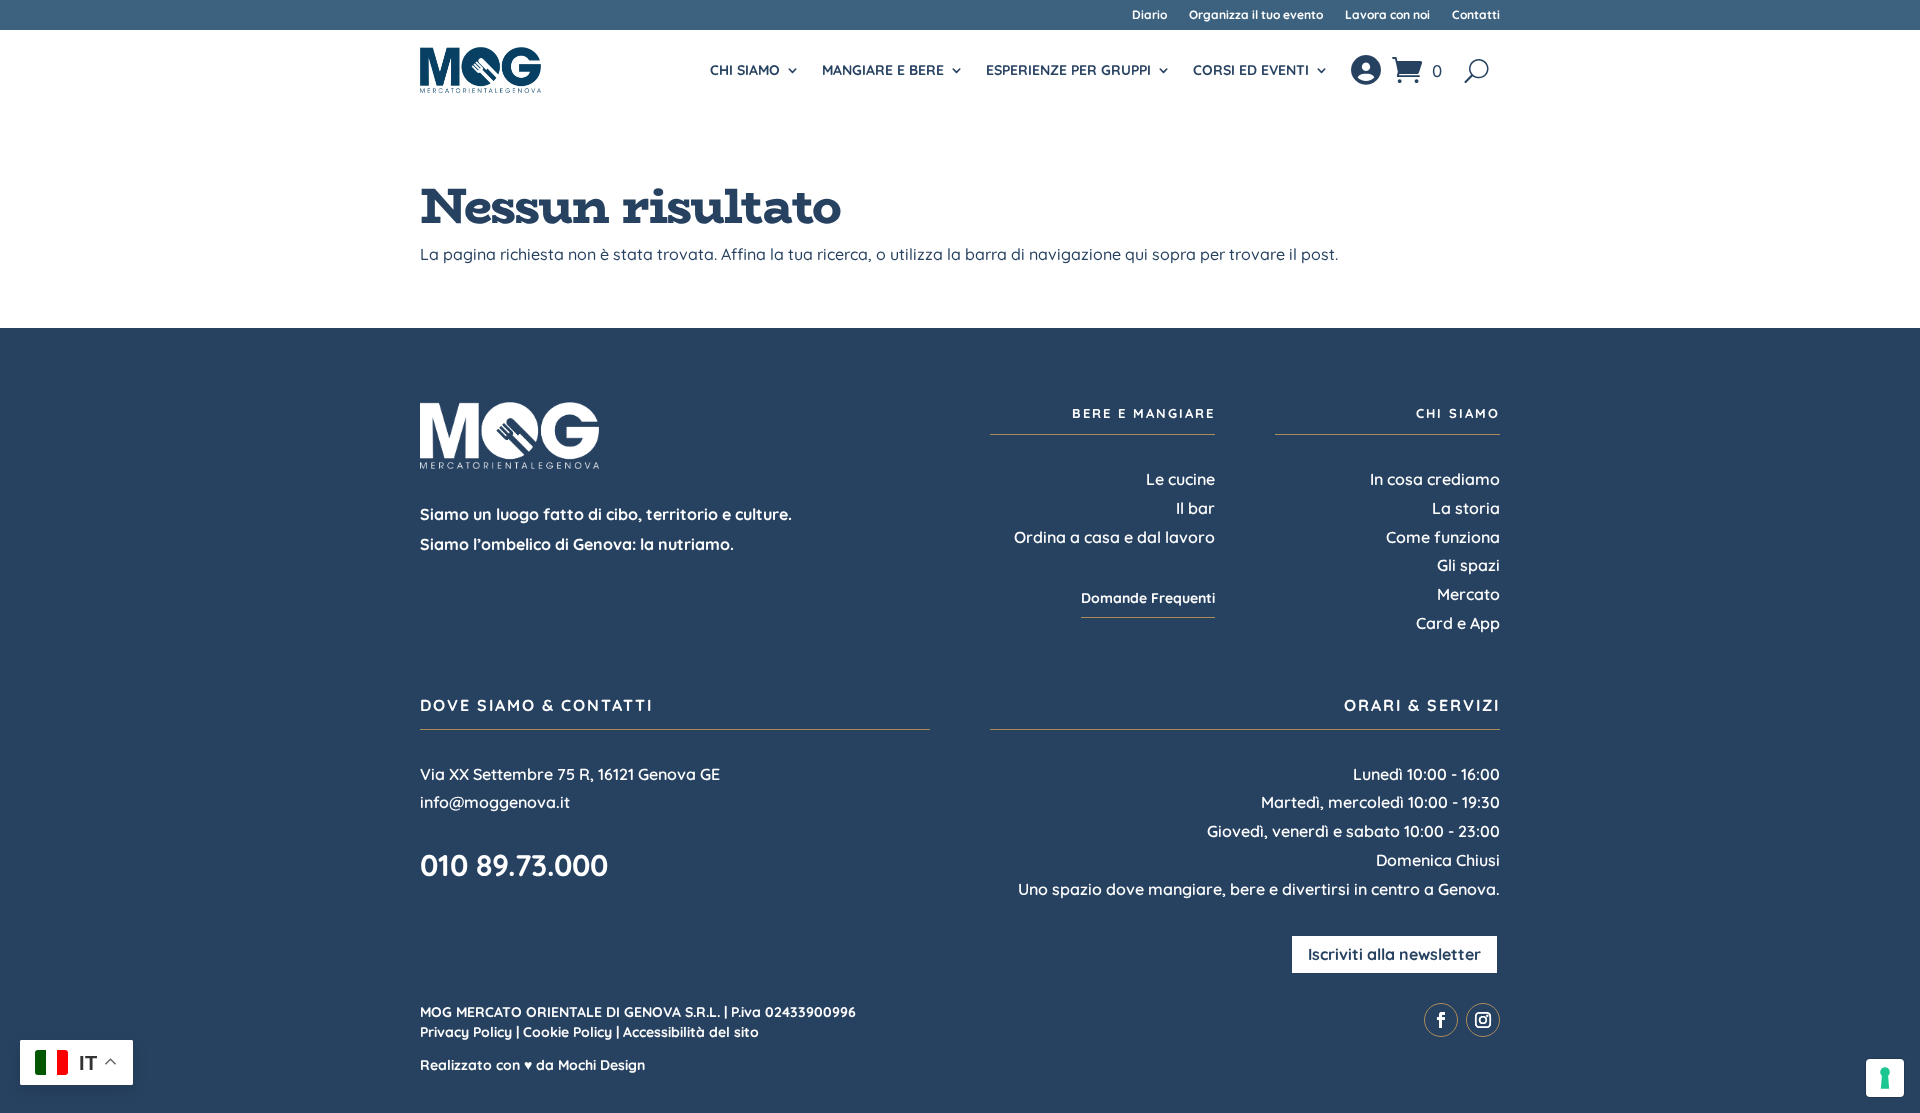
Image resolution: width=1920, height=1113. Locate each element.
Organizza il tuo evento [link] (1256, 15)
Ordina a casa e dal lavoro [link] (1114, 537)
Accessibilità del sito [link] (691, 1032)
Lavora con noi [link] (1387, 15)
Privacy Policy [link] (466, 1032)
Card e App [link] (1458, 623)
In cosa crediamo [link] (1435, 479)
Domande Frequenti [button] (1148, 598)
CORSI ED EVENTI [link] (1251, 70)
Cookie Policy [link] (567, 1032)
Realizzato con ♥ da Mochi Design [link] (532, 1065)
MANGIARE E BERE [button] (883, 70)
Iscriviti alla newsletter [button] (1394, 954)
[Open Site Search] (1476, 70)
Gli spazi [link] (1468, 565)
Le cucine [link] (1180, 479)
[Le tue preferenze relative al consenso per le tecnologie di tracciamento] (1885, 1078)
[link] (480, 69)
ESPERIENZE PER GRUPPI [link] (1068, 70)
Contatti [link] (1476, 15)
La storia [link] (1466, 508)
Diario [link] (1149, 15)
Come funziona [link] (1443, 537)
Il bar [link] (1195, 508)
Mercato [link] (1468, 594)
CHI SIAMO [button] (745, 70)
